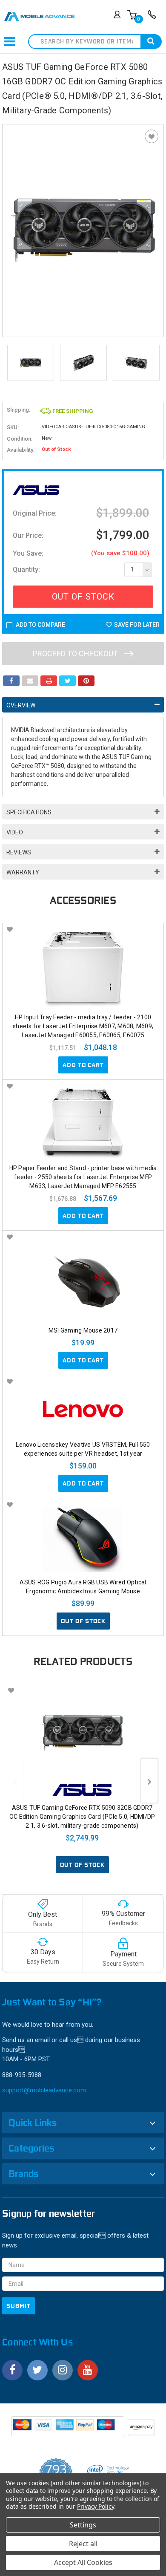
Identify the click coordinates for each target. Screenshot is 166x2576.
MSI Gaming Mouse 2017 (83, 1330)
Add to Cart (83, 1065)
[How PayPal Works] (68, 2429)
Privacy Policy (96, 2506)
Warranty (23, 872)
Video (15, 832)
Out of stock (83, 1621)
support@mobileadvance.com (44, 2090)
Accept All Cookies (83, 2562)
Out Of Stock (83, 597)
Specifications (29, 812)
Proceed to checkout (76, 653)
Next (155, 363)
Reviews (19, 852)
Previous (11, 363)
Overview (21, 705)
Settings (83, 2525)
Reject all (83, 2544)
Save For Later (137, 625)
